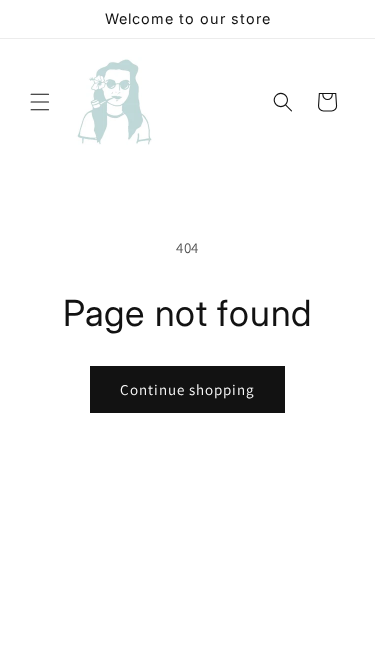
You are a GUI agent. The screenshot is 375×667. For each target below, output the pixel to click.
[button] (40, 102)
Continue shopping (187, 389)
